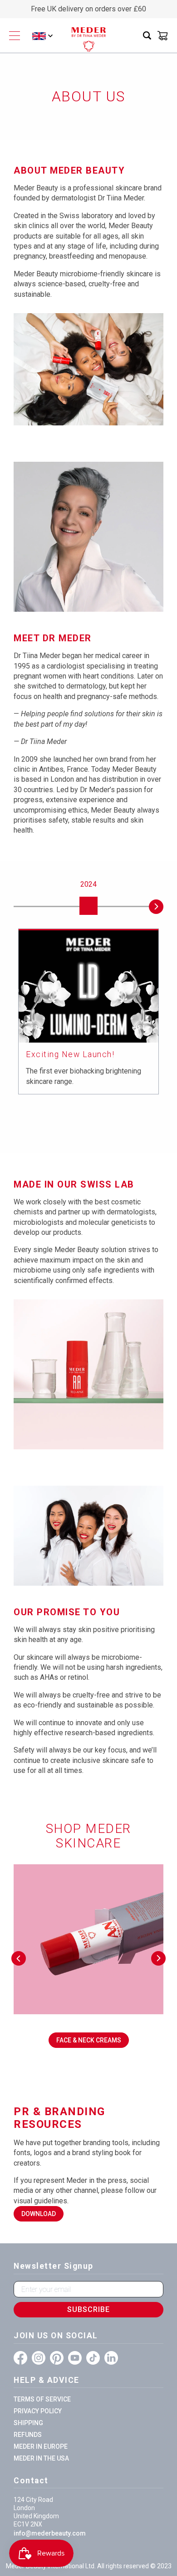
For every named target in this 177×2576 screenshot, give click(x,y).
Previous (21, 907)
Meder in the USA (41, 2458)
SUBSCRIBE (88, 2309)
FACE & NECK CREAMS (89, 2040)
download (39, 2214)
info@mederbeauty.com (50, 2533)
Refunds (28, 2435)
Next (156, 907)
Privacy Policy (38, 2411)
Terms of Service (42, 2399)
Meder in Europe (41, 2446)
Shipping (28, 2423)
